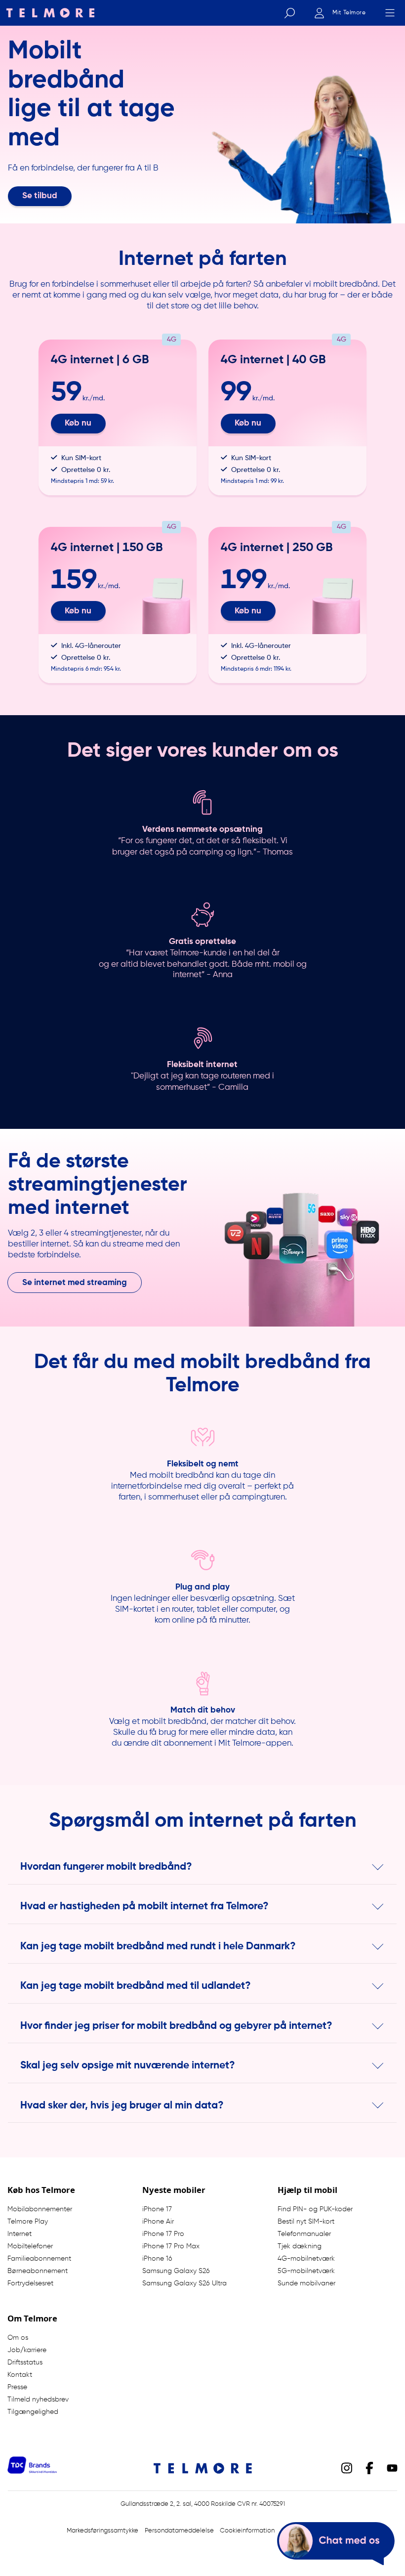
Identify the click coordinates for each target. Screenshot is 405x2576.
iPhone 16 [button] (157, 2259)
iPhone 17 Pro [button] (163, 2234)
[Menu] (390, 13)
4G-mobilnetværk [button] (306, 2259)
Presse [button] (17, 2387)
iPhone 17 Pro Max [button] (171, 2246)
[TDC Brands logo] (32, 2471)
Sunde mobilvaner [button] (306, 2283)
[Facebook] (369, 2468)
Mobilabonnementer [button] (40, 2209)
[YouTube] (392, 2468)
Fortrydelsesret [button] (30, 2283)
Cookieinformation (247, 2531)
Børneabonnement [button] (38, 2271)
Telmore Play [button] (28, 2222)
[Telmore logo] (47, 13)
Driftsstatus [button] (25, 2362)
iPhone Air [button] (158, 2222)
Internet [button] (20, 2234)
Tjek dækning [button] (300, 2246)
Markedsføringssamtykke (102, 2531)
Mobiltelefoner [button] (30, 2246)
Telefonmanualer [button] (304, 2234)
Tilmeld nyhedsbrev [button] (38, 2400)
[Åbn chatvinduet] (336, 2544)
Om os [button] (18, 2338)
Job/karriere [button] (27, 2350)
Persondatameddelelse (179, 2531)
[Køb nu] (118, 418)
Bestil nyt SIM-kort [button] (306, 2222)
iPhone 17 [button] (157, 2209)
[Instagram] (347, 2468)
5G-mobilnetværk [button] (306, 2271)
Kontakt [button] (20, 2375)
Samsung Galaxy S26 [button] (176, 2271)
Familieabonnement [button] (39, 2259)
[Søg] (289, 13)
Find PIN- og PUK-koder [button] (315, 2209)
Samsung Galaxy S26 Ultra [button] (184, 2283)
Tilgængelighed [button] (33, 2412)
